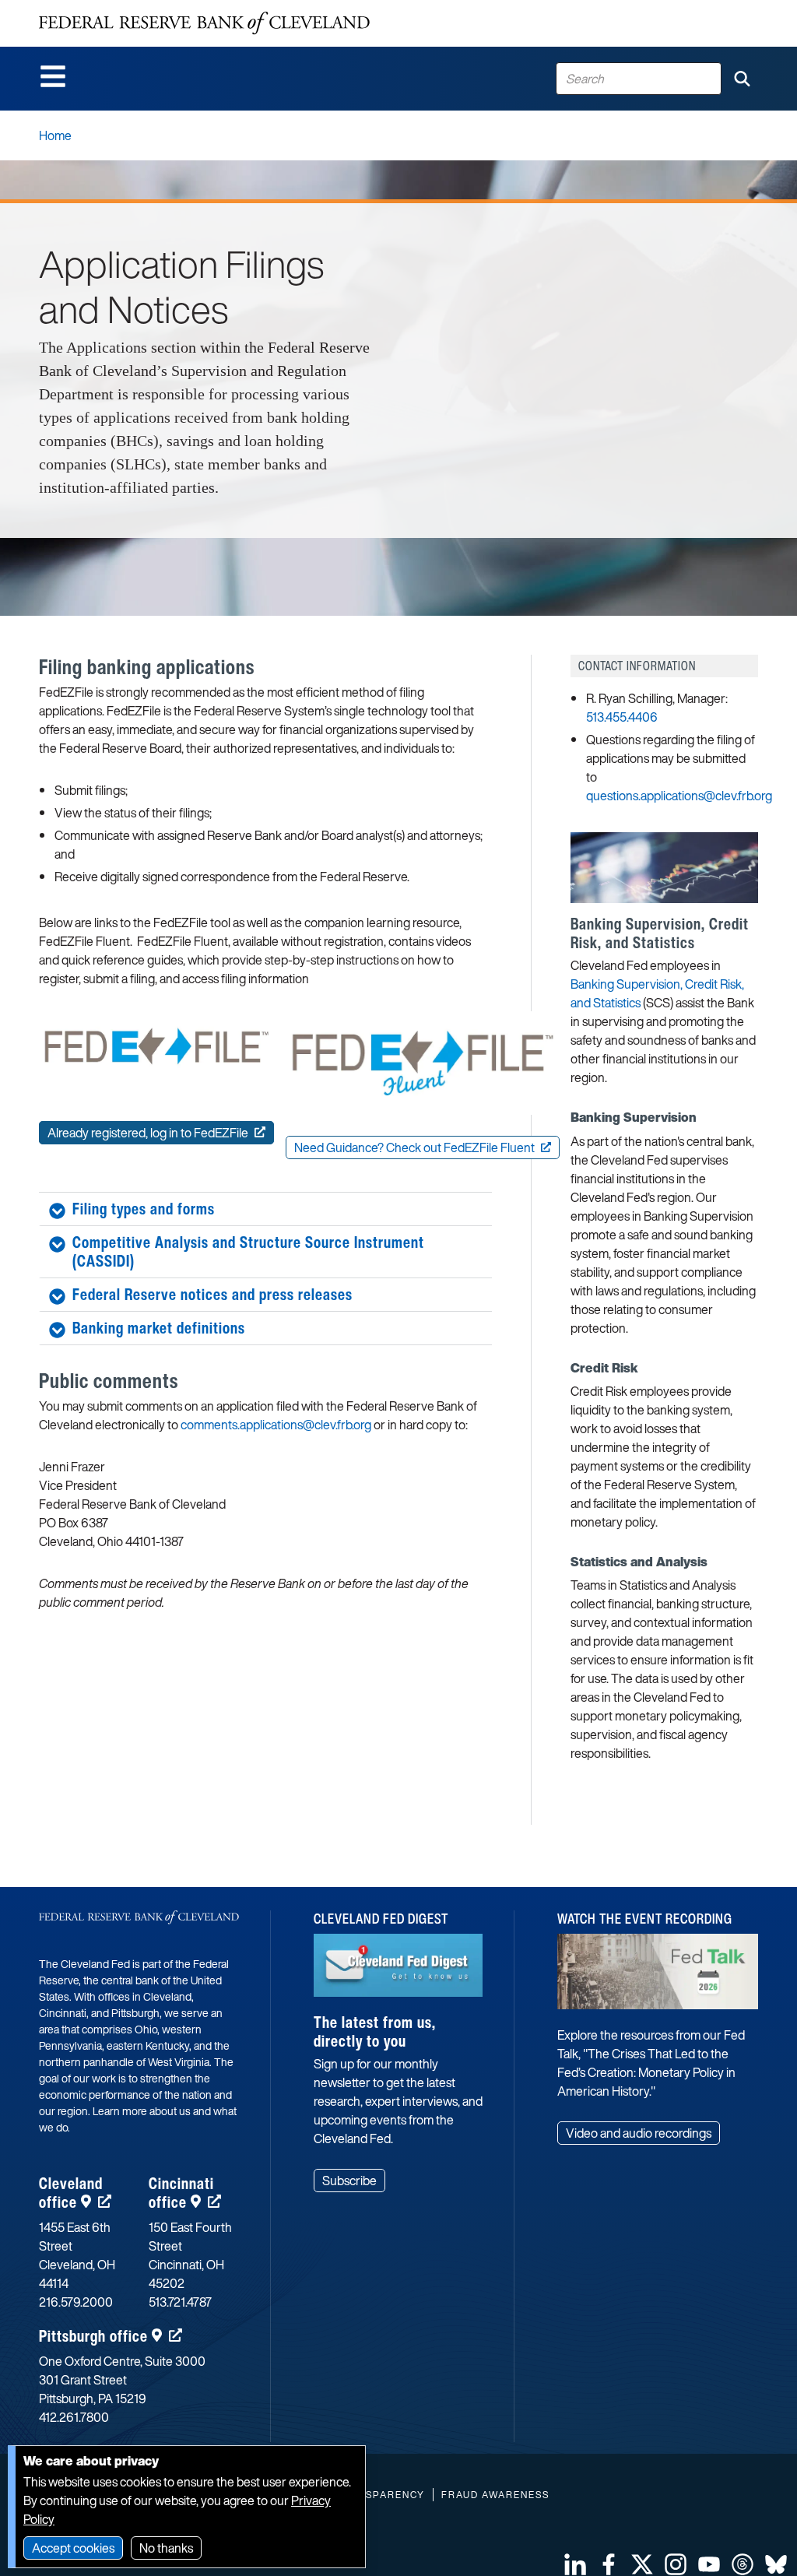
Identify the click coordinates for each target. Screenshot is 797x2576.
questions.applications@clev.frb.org (679, 796)
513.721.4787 (180, 2302)
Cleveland (71, 2193)
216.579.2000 (76, 2302)
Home (55, 135)
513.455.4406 (622, 717)
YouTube (709, 2564)
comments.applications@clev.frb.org (276, 1425)
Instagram (676, 2564)
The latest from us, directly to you (375, 2031)
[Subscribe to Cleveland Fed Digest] (398, 1972)
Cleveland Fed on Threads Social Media (743, 2564)
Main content (75, 8)
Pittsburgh (93, 2336)
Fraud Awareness (495, 2495)
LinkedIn (575, 2564)
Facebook (609, 2564)
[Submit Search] (742, 79)
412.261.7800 (74, 2417)
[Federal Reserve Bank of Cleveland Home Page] (204, 23)
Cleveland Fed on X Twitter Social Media (642, 2564)
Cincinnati (181, 2193)
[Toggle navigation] (53, 76)
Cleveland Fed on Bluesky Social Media (776, 2564)
